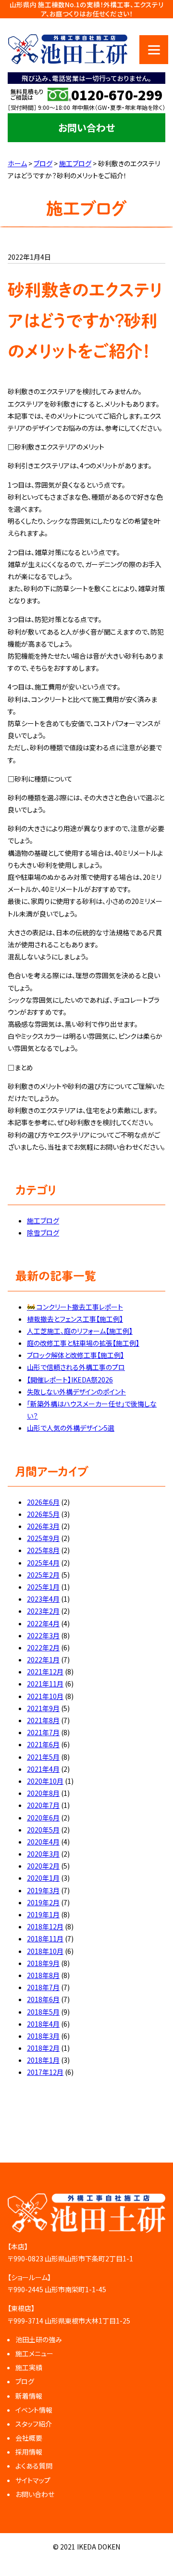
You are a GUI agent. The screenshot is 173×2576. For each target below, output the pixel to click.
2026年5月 (43, 1514)
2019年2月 (43, 1902)
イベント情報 (34, 2410)
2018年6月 (43, 1999)
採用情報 (29, 2452)
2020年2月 (43, 1866)
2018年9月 (43, 1963)
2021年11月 (45, 1684)
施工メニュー (34, 2353)
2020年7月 (43, 1805)
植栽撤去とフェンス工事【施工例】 (75, 1319)
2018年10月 (45, 1951)
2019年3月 (43, 1890)
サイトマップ (33, 2480)
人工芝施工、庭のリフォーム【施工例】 (80, 1331)
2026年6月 (43, 1502)
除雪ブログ (43, 1233)
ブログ (25, 2381)
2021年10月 (45, 1696)
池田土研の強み (39, 2339)
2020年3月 (43, 1854)
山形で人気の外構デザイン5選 (71, 1428)
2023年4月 (43, 1599)
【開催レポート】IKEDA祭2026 (70, 1380)
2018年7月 (43, 1987)
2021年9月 (43, 1708)
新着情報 (29, 2396)
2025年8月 (43, 1550)
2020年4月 (43, 1842)
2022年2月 (43, 1647)
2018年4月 (43, 2024)
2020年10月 (45, 1781)
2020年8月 (43, 1793)
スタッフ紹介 (34, 2424)
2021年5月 (43, 1757)
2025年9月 (43, 1538)
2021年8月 (43, 1720)
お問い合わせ (86, 127)
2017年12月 (45, 2072)
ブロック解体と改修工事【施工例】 (75, 1355)
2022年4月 (43, 1623)
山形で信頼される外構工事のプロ (76, 1367)
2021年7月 (43, 1732)
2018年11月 (45, 1939)
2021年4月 (43, 1769)
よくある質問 (34, 2466)
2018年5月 (43, 2012)
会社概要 (29, 2438)
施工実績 (29, 2367)
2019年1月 (43, 1914)
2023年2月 (43, 1611)
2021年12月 (45, 1672)
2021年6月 (43, 1744)
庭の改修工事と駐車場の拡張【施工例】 (83, 1343)
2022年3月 (43, 1635)
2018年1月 (43, 2060)
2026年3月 (43, 1526)
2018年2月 (43, 2048)
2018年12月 (45, 1926)
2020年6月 (43, 1818)
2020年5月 (43, 1830)
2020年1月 (43, 1878)
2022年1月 (43, 1660)
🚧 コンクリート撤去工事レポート (75, 1307)
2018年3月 (43, 2036)
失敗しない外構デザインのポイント (76, 1392)
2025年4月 (43, 1563)
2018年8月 (43, 1975)
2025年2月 (43, 1575)
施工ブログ (43, 1221)
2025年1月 (43, 1587)
